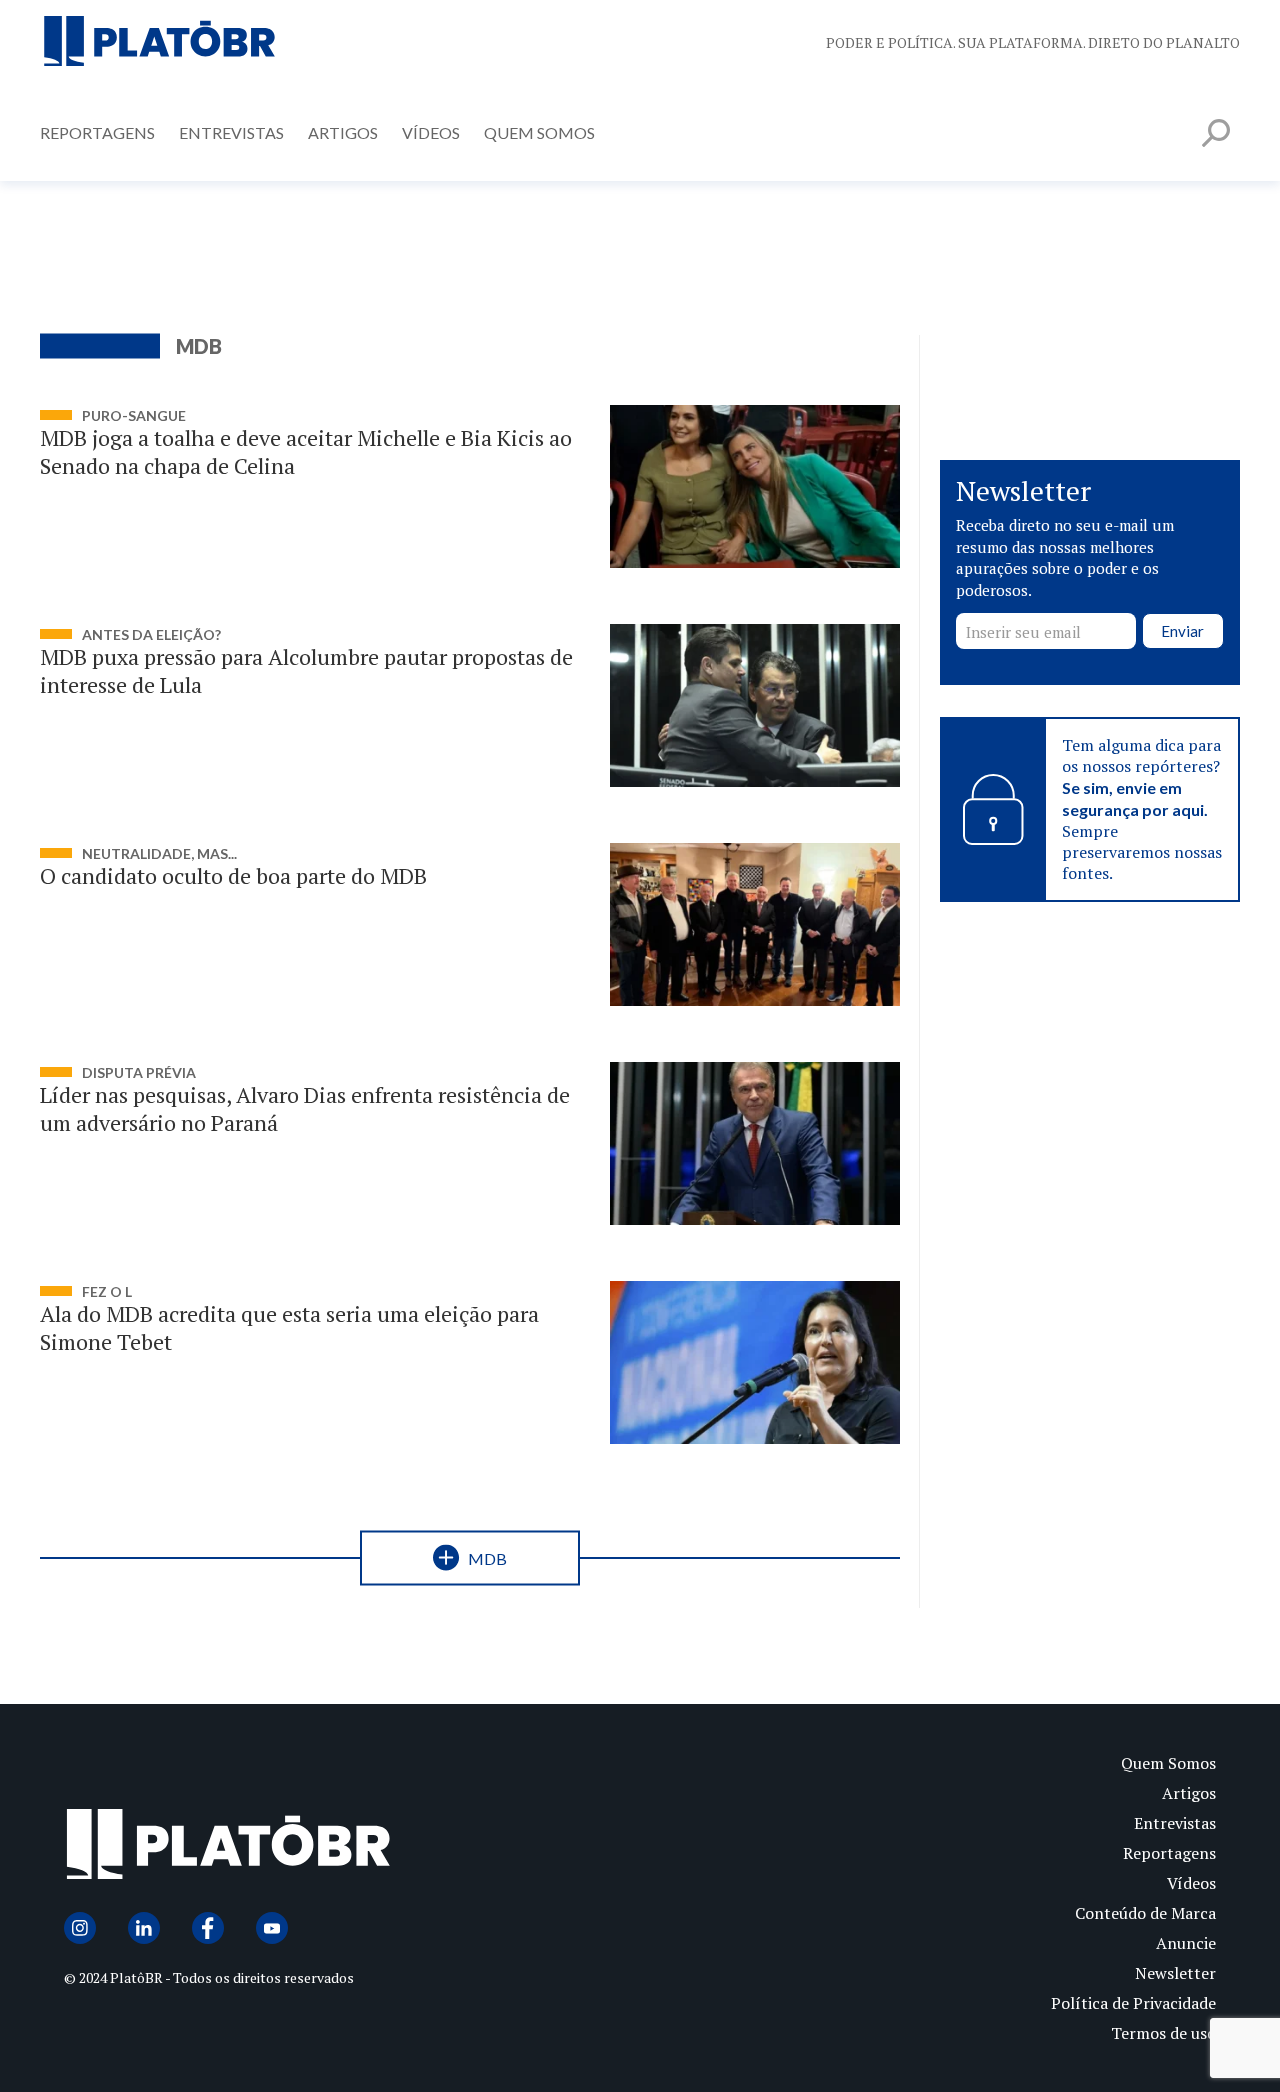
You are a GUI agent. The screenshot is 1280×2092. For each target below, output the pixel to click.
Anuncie (1186, 1943)
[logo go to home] (352, 1848)
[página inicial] (160, 42)
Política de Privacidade (1133, 2003)
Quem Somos (539, 132)
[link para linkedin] (144, 1928)
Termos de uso (1163, 2033)
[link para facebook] (208, 1928)
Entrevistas (231, 132)
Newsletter (1175, 1973)
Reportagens (97, 132)
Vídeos (431, 132)
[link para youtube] (272, 1928)
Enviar (1182, 631)
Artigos (343, 132)
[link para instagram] (80, 1928)
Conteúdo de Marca (1145, 1913)
